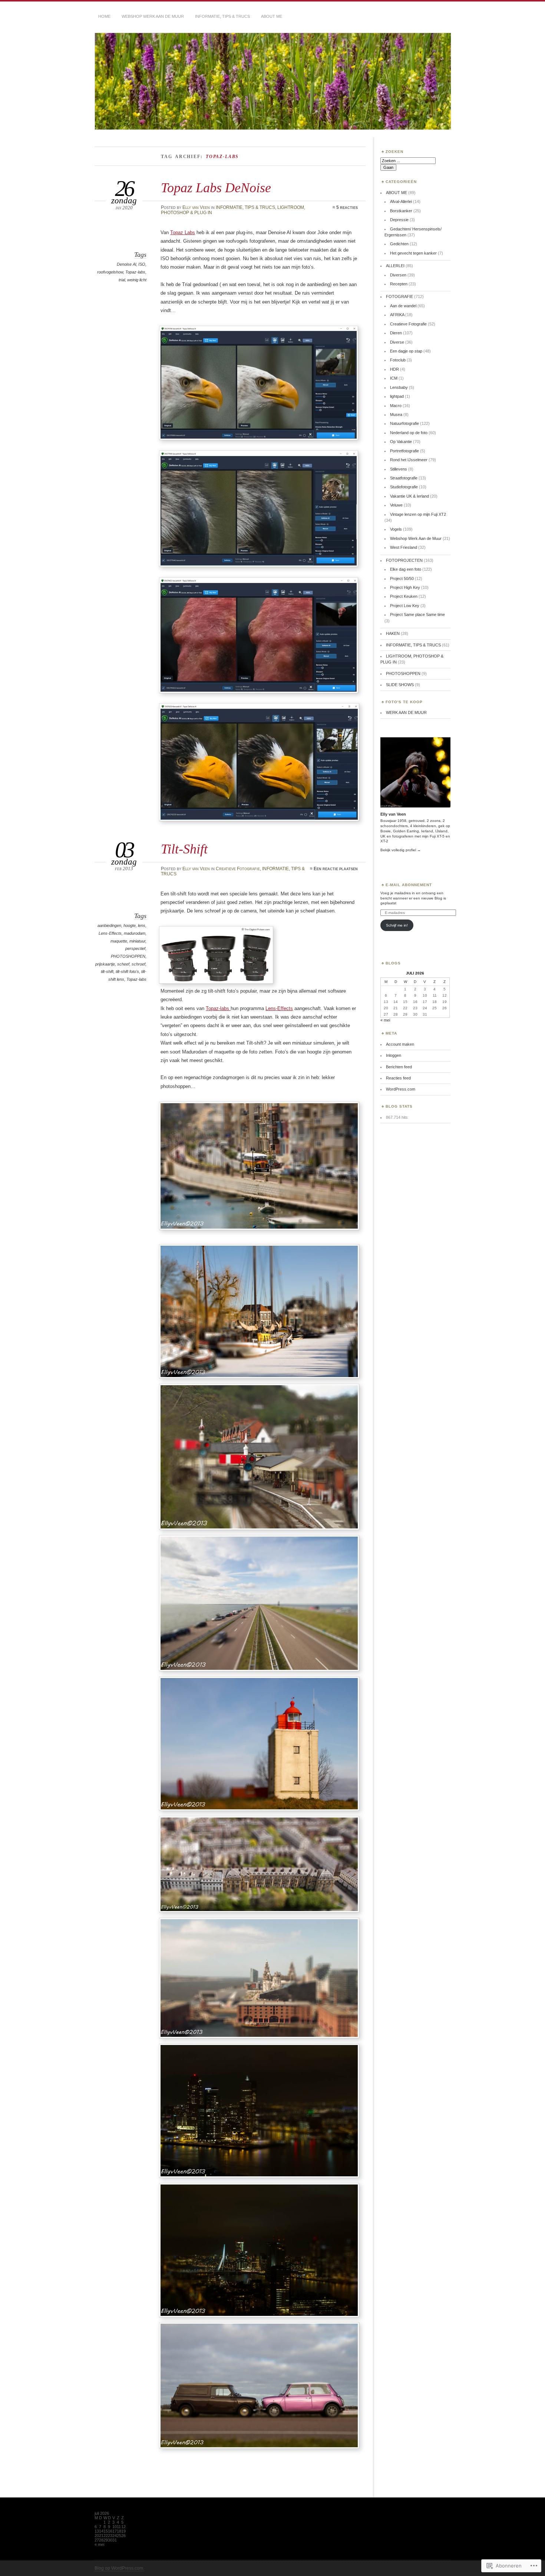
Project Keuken (404, 596)
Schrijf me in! (397, 925)
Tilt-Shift (184, 849)
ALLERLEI (395, 266)
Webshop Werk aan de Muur (153, 16)
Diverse (397, 342)
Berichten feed (399, 1067)
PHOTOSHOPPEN (128, 956)
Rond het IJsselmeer (409, 460)
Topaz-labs (135, 272)
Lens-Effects (110, 933)
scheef (123, 964)
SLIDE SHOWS (400, 685)
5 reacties (347, 207)
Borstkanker (401, 211)
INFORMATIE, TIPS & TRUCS (245, 207)
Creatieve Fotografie (238, 869)
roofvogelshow (110, 272)
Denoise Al (126, 264)
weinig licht (137, 280)
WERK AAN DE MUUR (406, 712)
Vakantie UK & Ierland (409, 496)
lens (142, 925)
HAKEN (393, 633)
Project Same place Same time (417, 614)
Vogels (396, 529)
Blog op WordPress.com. (119, 2568)
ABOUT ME (272, 16)
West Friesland (404, 547)
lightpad (397, 396)
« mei (385, 1020)
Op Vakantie (401, 442)
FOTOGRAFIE (399, 296)
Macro (396, 406)
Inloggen (394, 1055)
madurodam (135, 933)
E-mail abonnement (409, 885)
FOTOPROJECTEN (404, 560)
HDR (394, 369)
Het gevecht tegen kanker (413, 253)
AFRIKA (397, 315)
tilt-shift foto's (127, 971)
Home (104, 16)
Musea (396, 414)
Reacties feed (398, 1078)
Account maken (400, 1044)
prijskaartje (105, 964)
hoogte (130, 925)
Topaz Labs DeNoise (216, 188)
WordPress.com (401, 1089)
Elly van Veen (196, 207)
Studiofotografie (404, 487)
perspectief (135, 948)
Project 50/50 (402, 579)
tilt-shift (107, 971)
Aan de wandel (403, 306)
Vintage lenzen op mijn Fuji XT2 (418, 514)
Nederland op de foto (409, 433)
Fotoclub (398, 360)
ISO (142, 264)
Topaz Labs (183, 232)
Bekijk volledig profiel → (401, 850)
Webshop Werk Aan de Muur (416, 538)
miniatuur (137, 941)
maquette (119, 941)
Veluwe (396, 505)
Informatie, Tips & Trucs (222, 16)
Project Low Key (405, 606)
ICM (394, 378)
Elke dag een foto (406, 569)
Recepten (399, 284)
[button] (259, 383)
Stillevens (399, 469)
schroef (138, 964)
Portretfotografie (404, 451)
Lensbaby (399, 387)
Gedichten (399, 244)
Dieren (396, 333)
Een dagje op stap (406, 351)
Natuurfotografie (404, 423)
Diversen (398, 275)
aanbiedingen (109, 925)
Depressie (399, 220)
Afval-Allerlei (401, 201)
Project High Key (405, 587)
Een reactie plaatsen (336, 869)
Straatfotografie (404, 478)
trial (122, 280)
